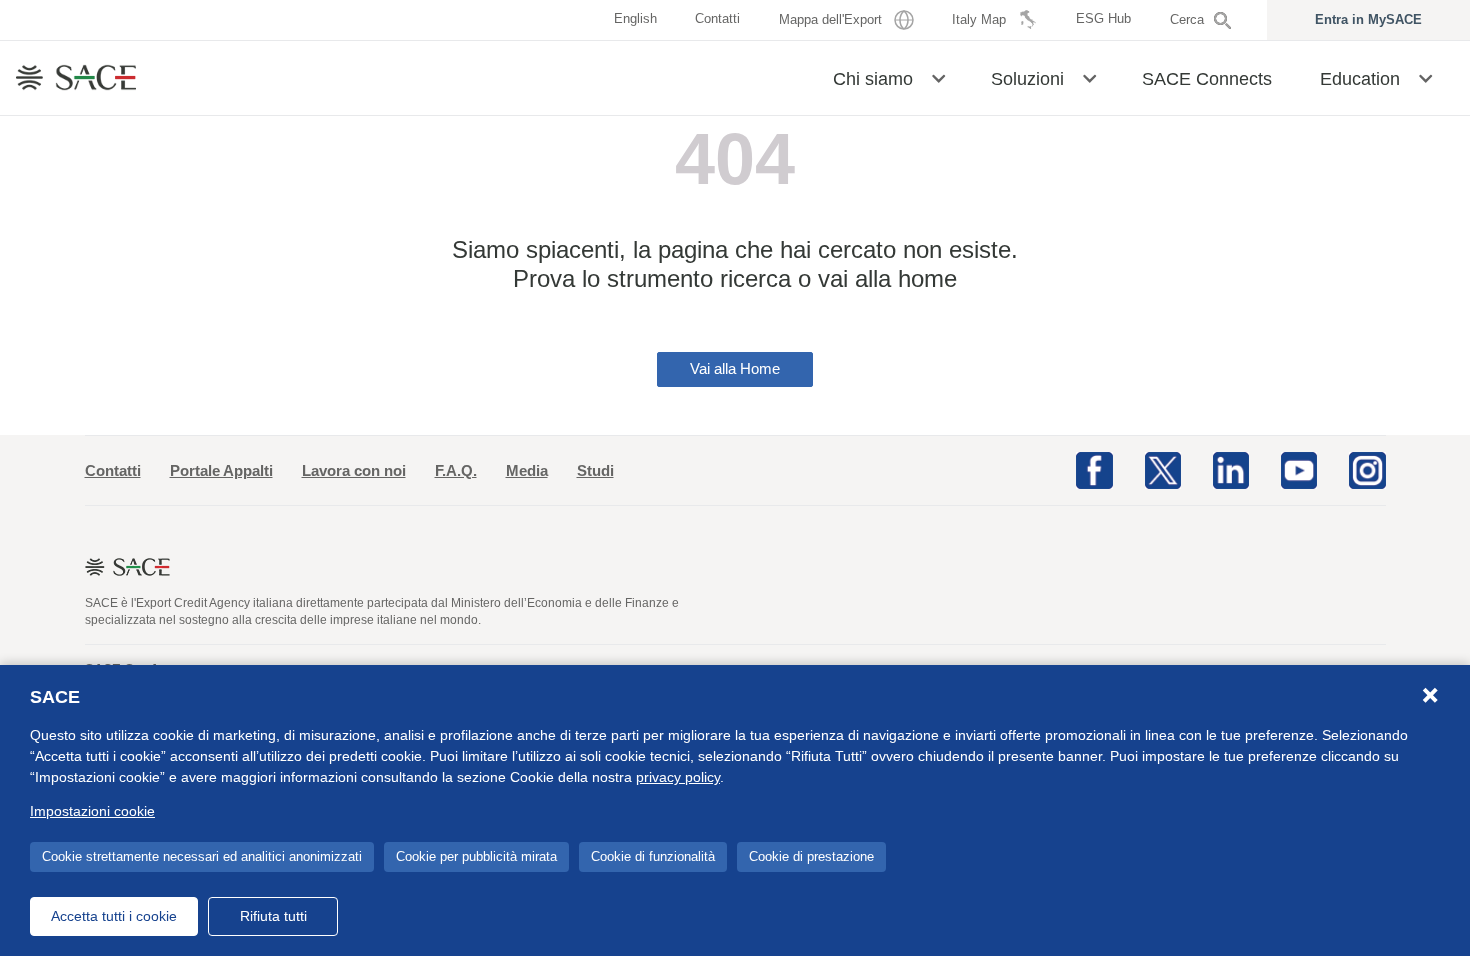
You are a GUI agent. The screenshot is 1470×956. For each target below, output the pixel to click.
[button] (938, 77)
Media (527, 470)
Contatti (113, 470)
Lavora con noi (354, 470)
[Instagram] (1367, 469)
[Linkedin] (1231, 469)
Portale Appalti (221, 470)
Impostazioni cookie (92, 811)
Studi (595, 470)
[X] (1163, 469)
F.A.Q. (456, 470)
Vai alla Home (735, 368)
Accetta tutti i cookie (114, 916)
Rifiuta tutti (273, 916)
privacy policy (678, 777)
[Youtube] (1299, 469)
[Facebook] (1094, 469)
